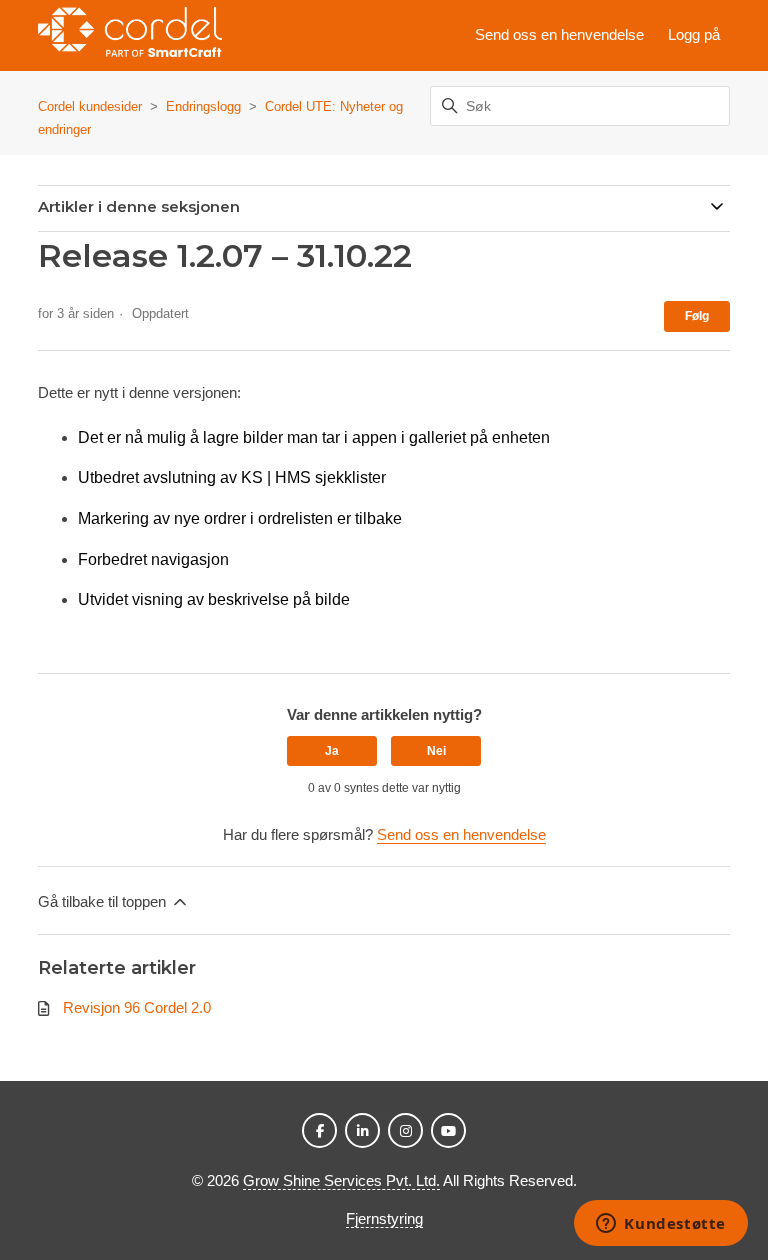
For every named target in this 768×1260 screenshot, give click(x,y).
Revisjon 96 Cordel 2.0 (137, 1007)
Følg (697, 316)
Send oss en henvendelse (559, 34)
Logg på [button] (694, 34)
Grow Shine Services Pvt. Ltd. (341, 1180)
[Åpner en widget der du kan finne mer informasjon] (661, 1225)
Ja (332, 751)
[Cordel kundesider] (129, 35)
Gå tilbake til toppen (104, 901)
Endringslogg (203, 106)
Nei (436, 751)
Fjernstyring (384, 1218)
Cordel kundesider (90, 106)
